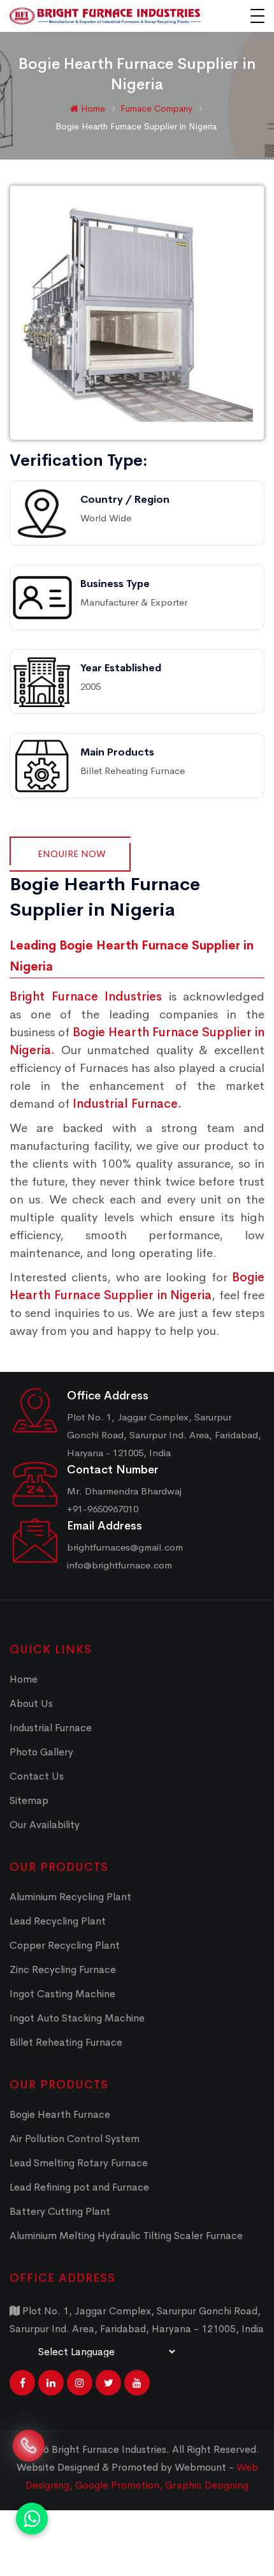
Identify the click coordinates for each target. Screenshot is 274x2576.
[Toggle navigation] (257, 16)
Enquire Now (72, 853)
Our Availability (45, 1825)
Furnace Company (158, 108)
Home (92, 108)
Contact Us (37, 1776)
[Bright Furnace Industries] (105, 16)
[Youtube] (137, 2383)
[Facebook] (22, 2383)
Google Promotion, (120, 2485)
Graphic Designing (207, 2485)
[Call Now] (29, 2457)
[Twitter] (108, 2383)
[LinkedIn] (51, 2383)
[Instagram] (80, 2383)
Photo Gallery (41, 1752)
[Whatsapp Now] (32, 2519)
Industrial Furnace (51, 1728)
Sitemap (29, 1800)
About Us (31, 1703)
